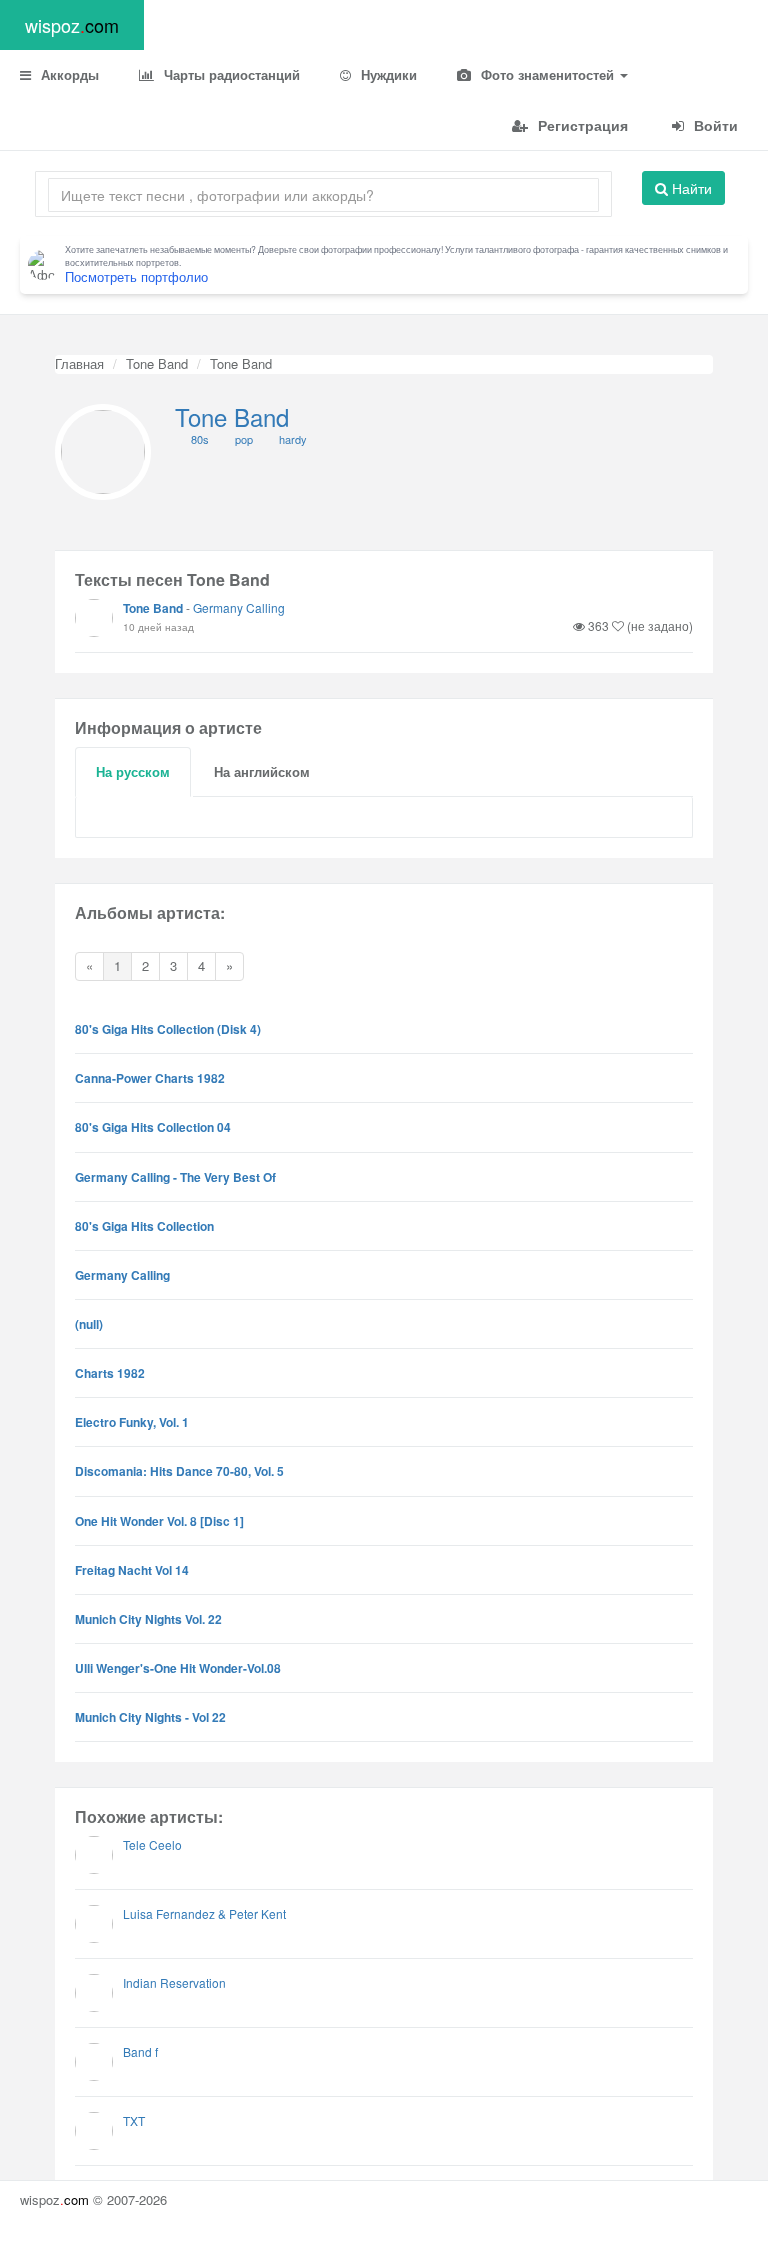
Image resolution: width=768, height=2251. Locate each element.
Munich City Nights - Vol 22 (150, 1717)
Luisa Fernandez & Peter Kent (204, 1913)
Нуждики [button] (387, 74)
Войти (714, 125)
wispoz (72, 25)
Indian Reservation (174, 1982)
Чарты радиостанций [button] (230, 74)
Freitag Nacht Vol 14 (132, 1570)
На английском (262, 771)
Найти (690, 188)
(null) (89, 1324)
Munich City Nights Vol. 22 (148, 1619)
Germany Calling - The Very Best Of (175, 1177)
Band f (140, 2051)
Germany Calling (239, 607)
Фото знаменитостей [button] (547, 74)
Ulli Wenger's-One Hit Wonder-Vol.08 (178, 1668)
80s (200, 439)
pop (244, 439)
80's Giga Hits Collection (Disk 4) (168, 1029)
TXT (134, 2120)
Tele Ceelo (152, 1844)
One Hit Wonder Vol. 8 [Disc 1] (159, 1521)
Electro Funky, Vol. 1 (132, 1422)
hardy (293, 439)
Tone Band (157, 363)
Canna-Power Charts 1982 (150, 1078)
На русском (133, 771)
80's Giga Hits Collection (144, 1226)
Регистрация (581, 125)
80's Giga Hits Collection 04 (153, 1127)
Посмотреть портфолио (136, 276)
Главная (79, 363)
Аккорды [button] (68, 74)
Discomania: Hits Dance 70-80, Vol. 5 (179, 1471)
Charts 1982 (110, 1373)
